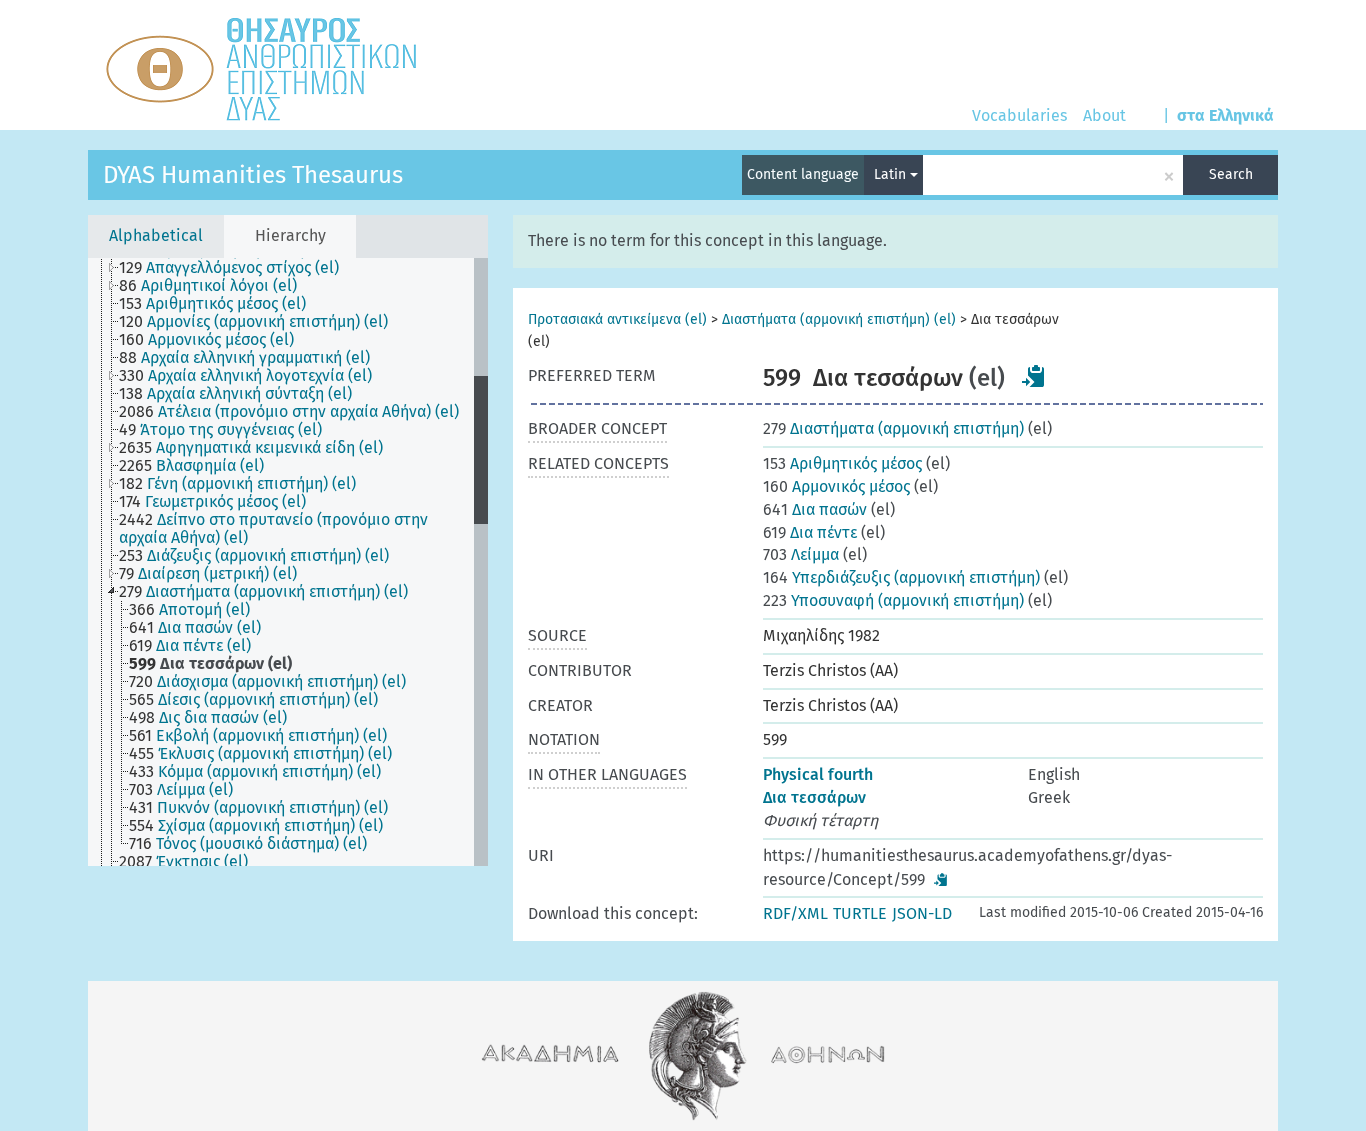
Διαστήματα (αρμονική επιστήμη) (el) (839, 319)
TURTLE (860, 913)
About (1104, 115)
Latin (892, 174)
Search (1231, 174)
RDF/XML (795, 913)
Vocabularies (1019, 115)
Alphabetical (156, 235)
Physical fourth (818, 774)
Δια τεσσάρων (814, 797)
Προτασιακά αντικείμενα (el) (617, 319)
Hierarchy (290, 235)
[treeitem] (237, 268)
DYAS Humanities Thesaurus (253, 175)
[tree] (288, 562)
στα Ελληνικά (1225, 115)
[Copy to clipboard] (1034, 376)
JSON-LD (922, 913)
